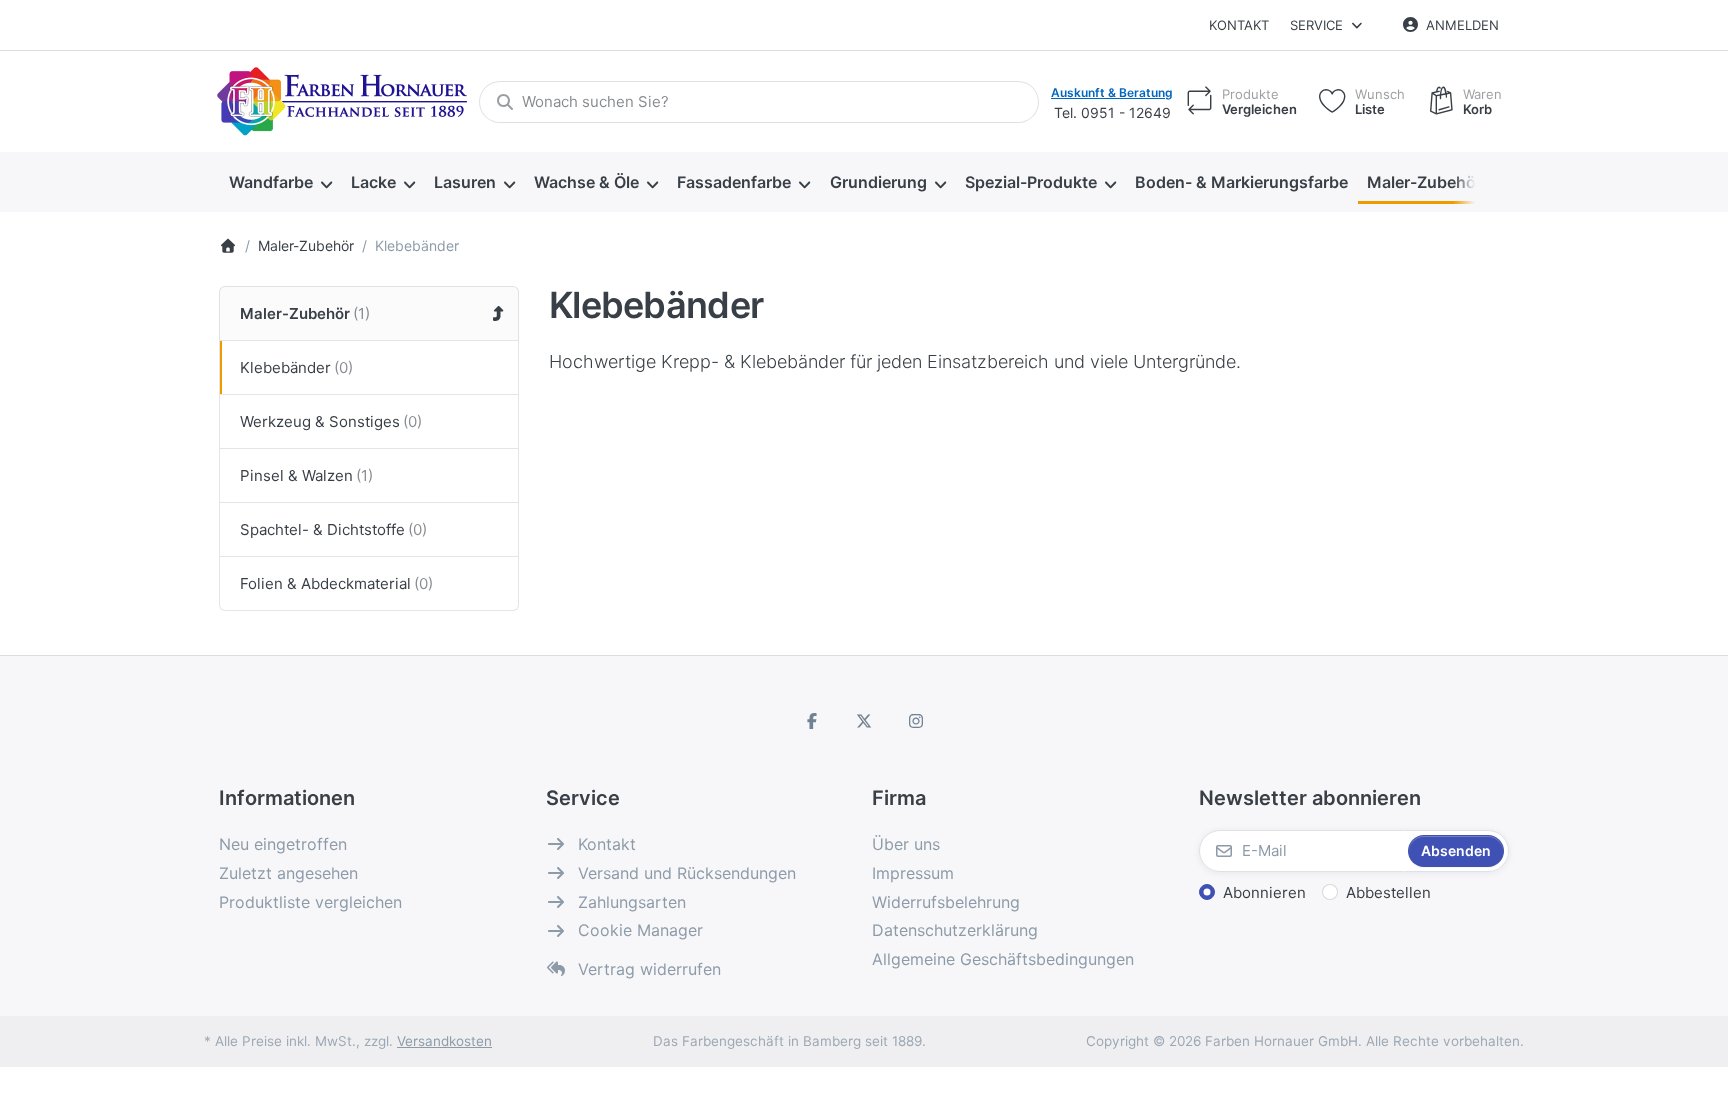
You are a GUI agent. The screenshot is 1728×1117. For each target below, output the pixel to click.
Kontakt (1239, 25)
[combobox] (759, 102)
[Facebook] (813, 721)
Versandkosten (444, 1041)
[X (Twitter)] (864, 721)
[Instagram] (916, 721)
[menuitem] (280, 183)
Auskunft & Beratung (1112, 92)
